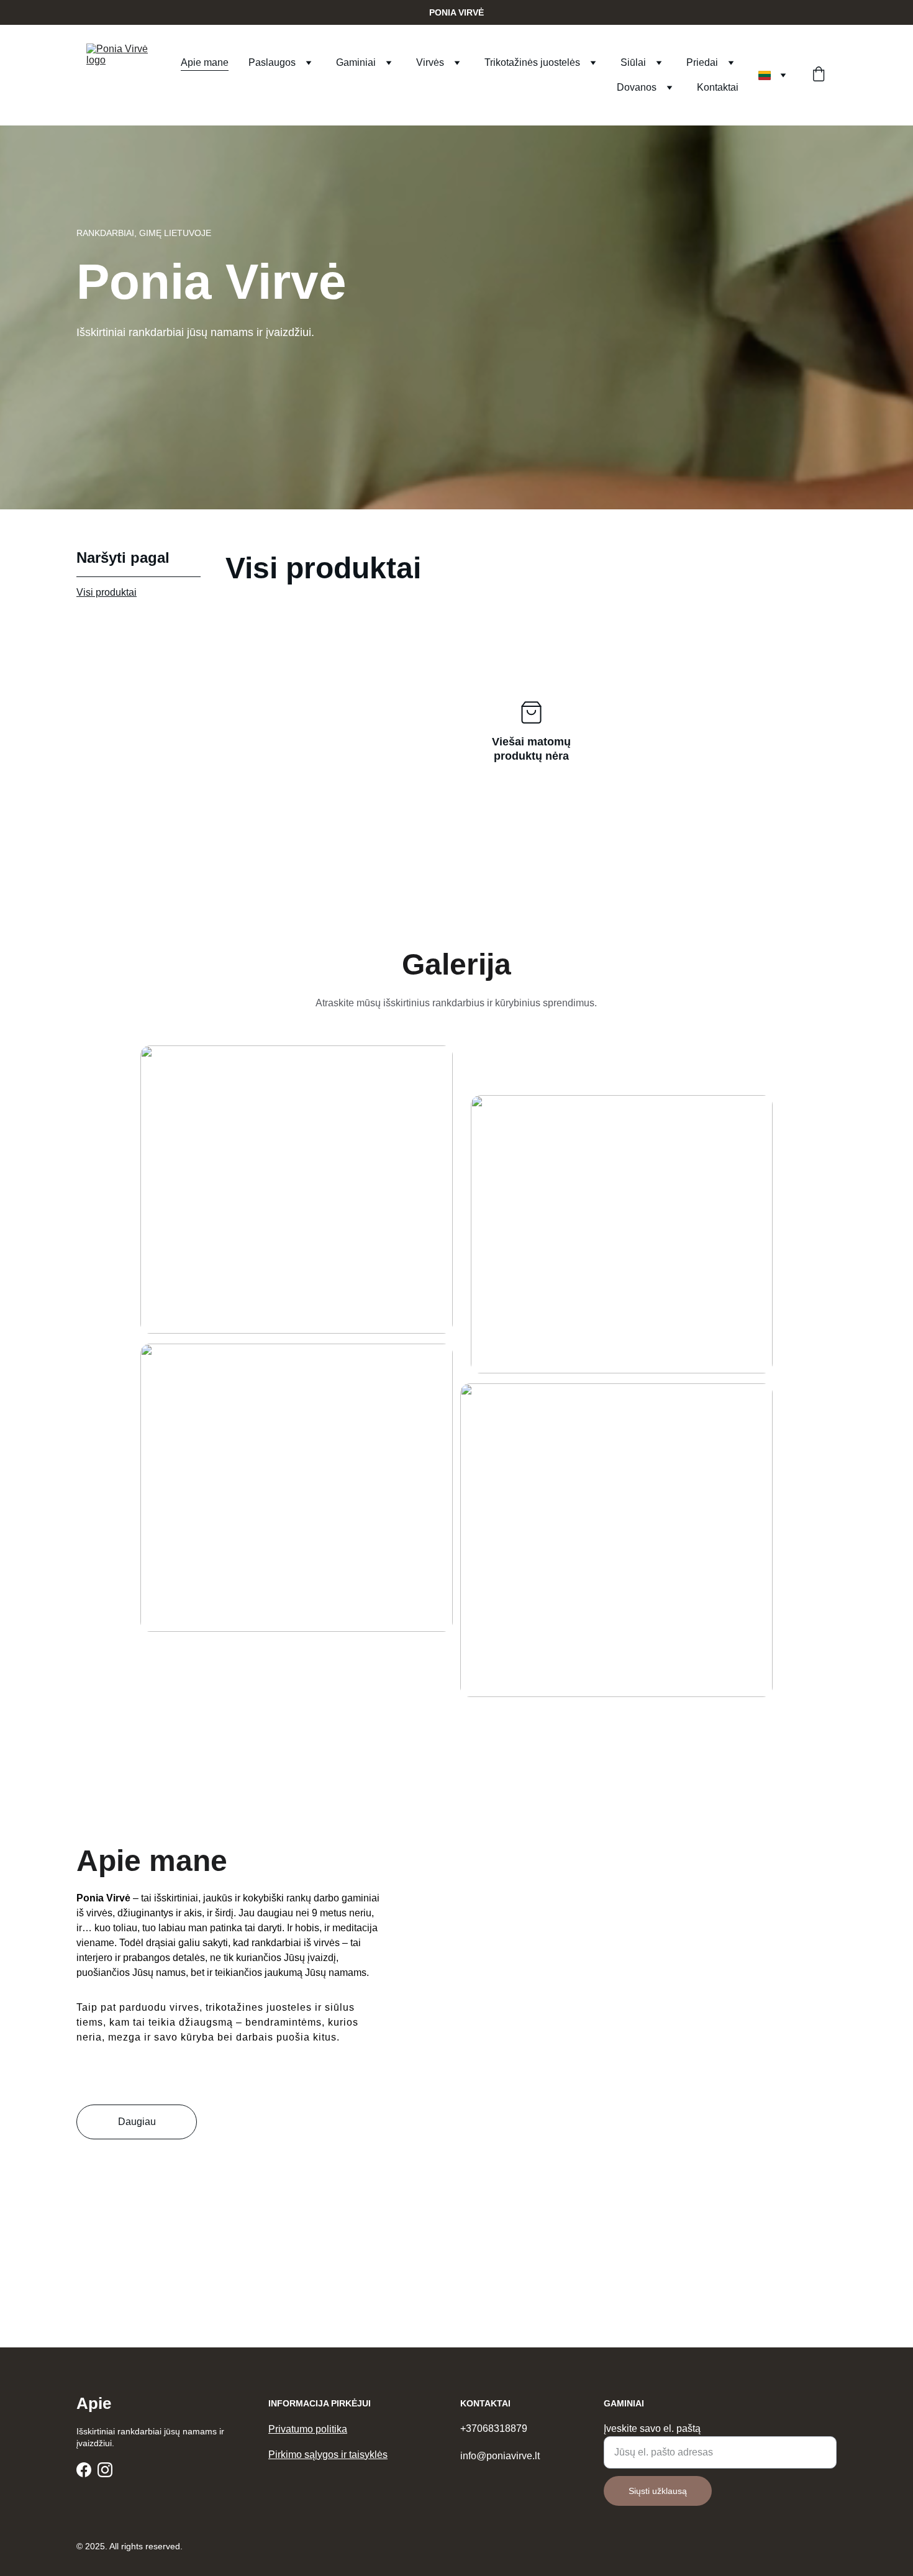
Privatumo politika (308, 2429)
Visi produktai (107, 592)
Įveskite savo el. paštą (652, 2428)
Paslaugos (272, 62)
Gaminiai (356, 62)
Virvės (430, 62)
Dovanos (637, 87)
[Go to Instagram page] (105, 2470)
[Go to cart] (819, 75)
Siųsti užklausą (658, 2491)
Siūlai (633, 62)
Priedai (702, 62)
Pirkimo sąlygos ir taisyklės (328, 2455)
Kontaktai (718, 87)
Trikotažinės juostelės (532, 62)
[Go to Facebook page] (84, 2470)
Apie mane (205, 62)
